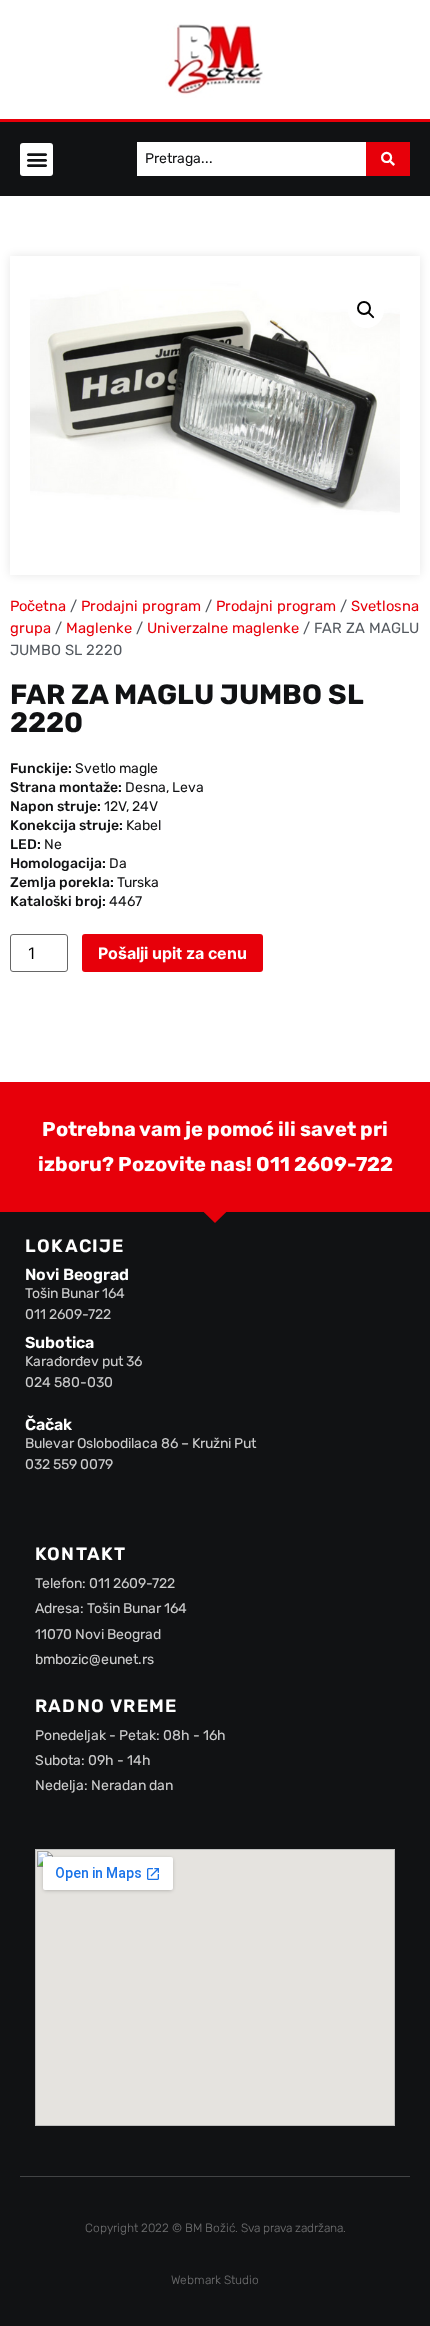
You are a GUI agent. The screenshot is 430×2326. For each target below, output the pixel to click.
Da (118, 863)
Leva (188, 787)
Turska (138, 882)
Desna (145, 787)
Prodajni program (141, 606)
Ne (53, 844)
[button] (36, 159)
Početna (38, 606)
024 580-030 (69, 1382)
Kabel (143, 825)
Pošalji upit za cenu (172, 953)
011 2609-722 (324, 1164)
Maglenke (99, 628)
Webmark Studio (215, 2280)
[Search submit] (388, 159)
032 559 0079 (69, 1464)
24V (145, 806)
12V (115, 806)
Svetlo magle (116, 768)
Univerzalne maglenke (223, 628)
